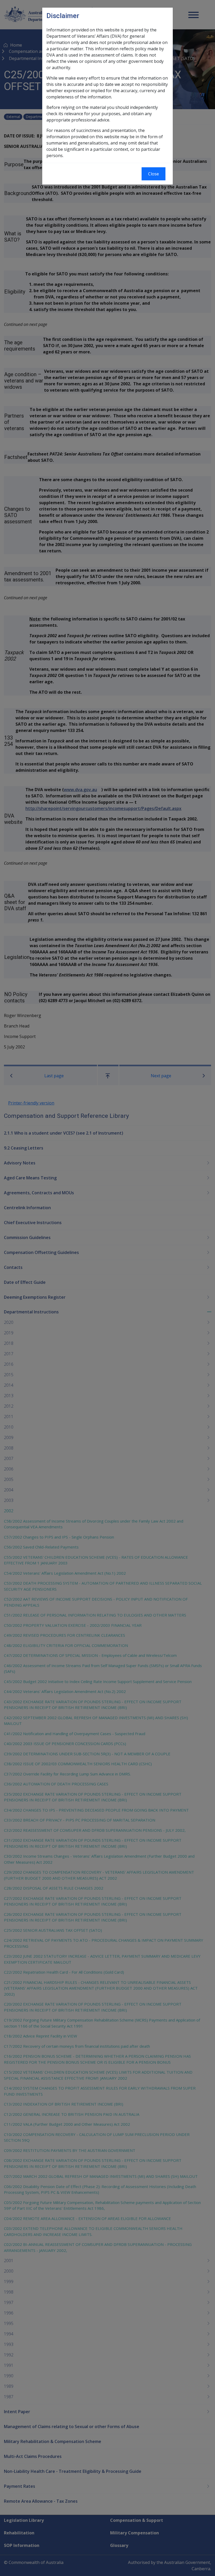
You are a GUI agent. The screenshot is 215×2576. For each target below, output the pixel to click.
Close (154, 174)
